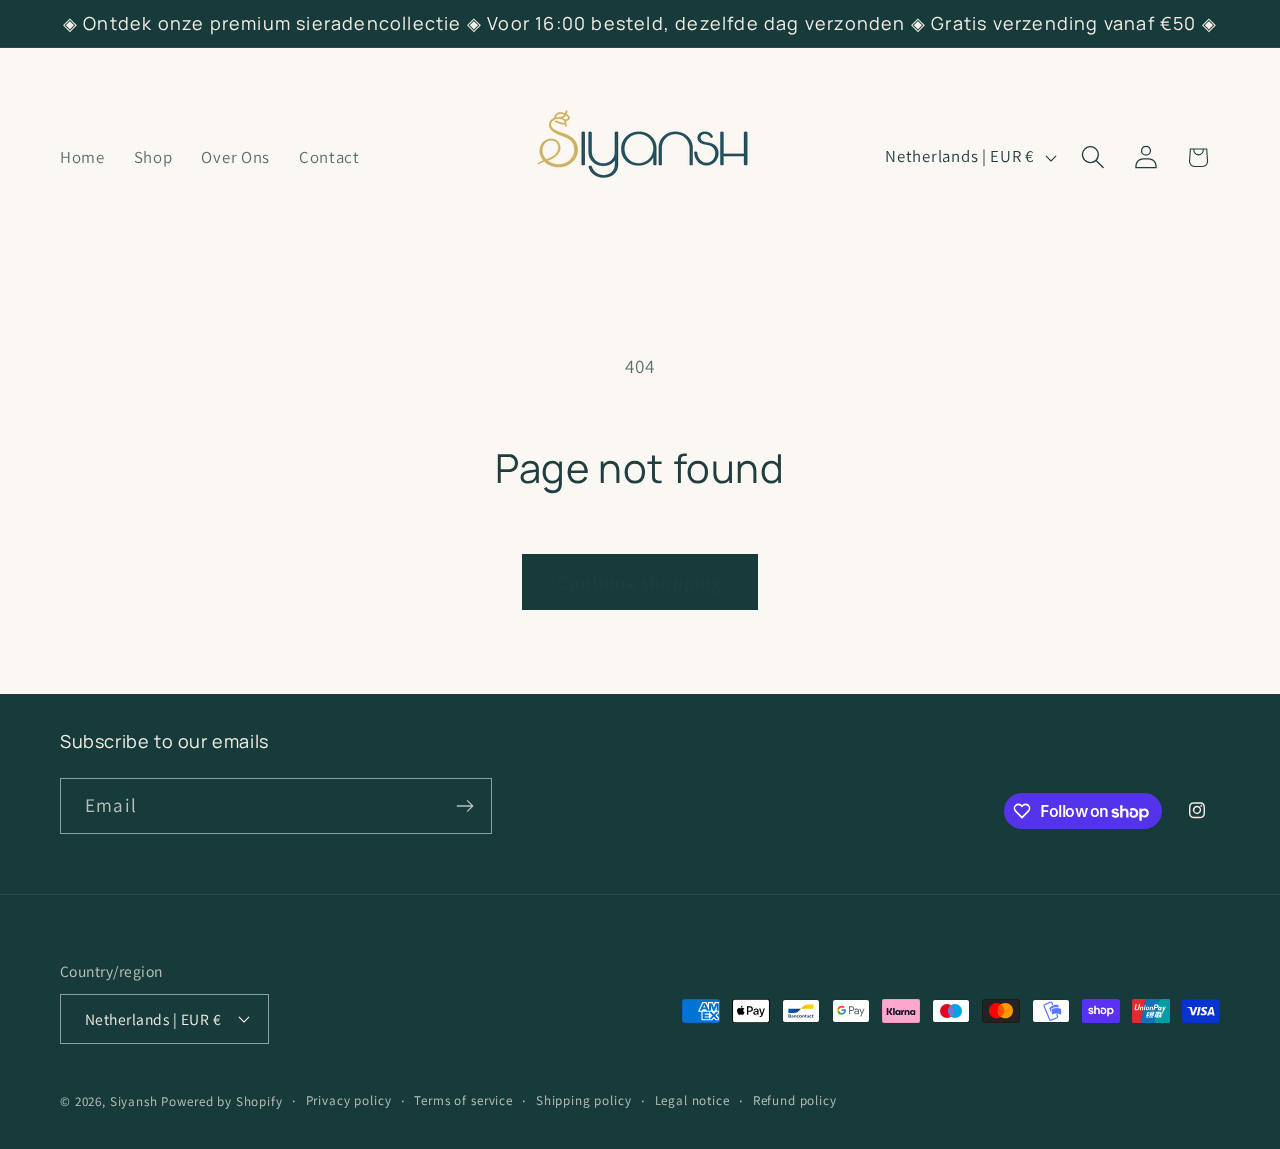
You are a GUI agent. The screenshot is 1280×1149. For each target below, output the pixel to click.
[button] (1092, 157)
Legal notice (692, 1100)
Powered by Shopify (221, 1101)
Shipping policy (584, 1100)
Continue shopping (639, 582)
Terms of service (463, 1100)
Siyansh (134, 1101)
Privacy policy (349, 1100)
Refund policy (795, 1100)
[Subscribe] (464, 806)
